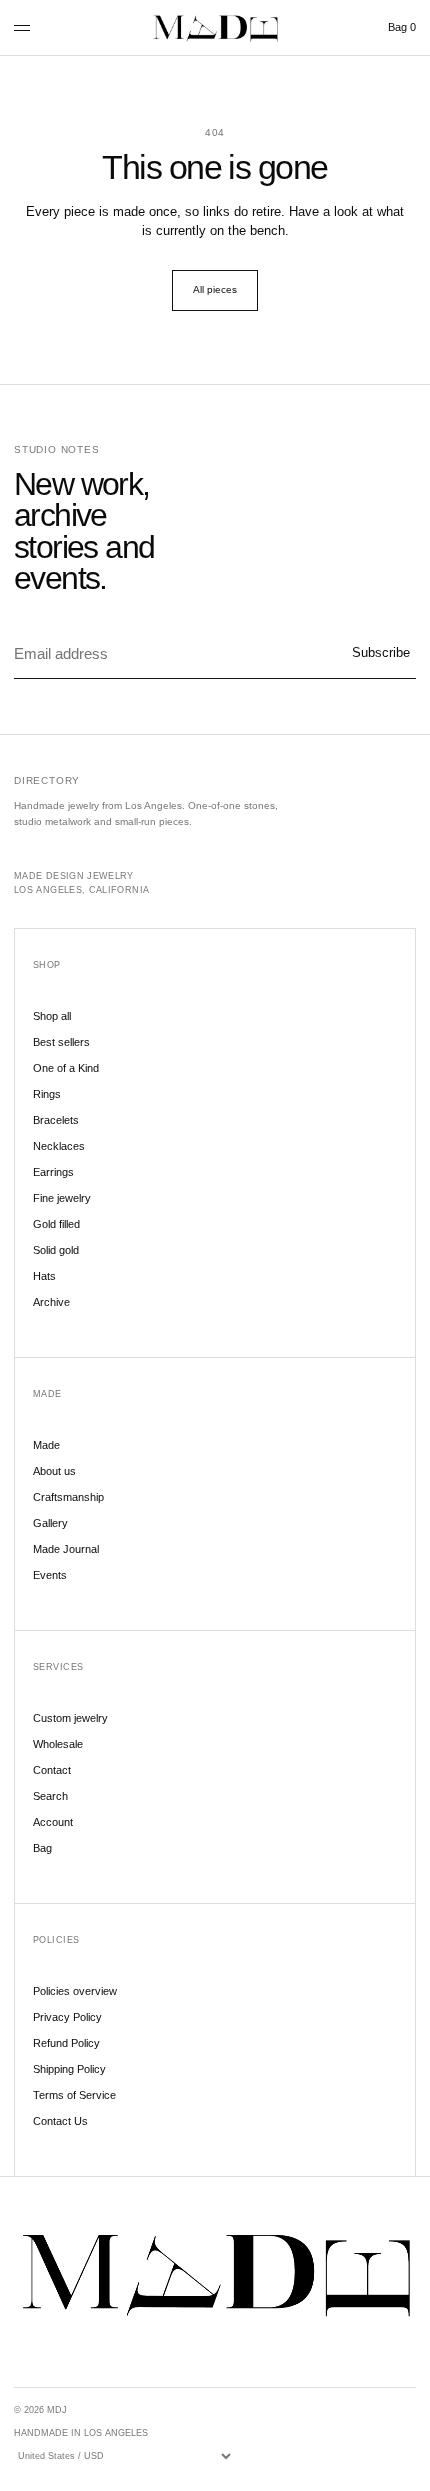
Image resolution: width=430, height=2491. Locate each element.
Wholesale (58, 1744)
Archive (51, 1302)
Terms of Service (74, 2095)
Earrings (53, 1172)
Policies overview (75, 1991)
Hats (44, 1276)
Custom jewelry (70, 1718)
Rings (47, 1094)
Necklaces (59, 1146)
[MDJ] (215, 28)
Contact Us (60, 2121)
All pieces (215, 289)
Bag (402, 27)
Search (50, 1796)
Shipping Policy (69, 2069)
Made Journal (66, 1549)
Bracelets (56, 1120)
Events (50, 1575)
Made (46, 1445)
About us (54, 1471)
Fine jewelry (62, 1198)
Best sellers (61, 1042)
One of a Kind (66, 1068)
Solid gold (56, 1250)
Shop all (52, 1016)
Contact (52, 1770)
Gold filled (56, 1224)
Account (53, 1822)
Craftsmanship (68, 1497)
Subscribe (381, 652)
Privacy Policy (67, 2017)
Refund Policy (66, 2043)
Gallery (50, 1523)
